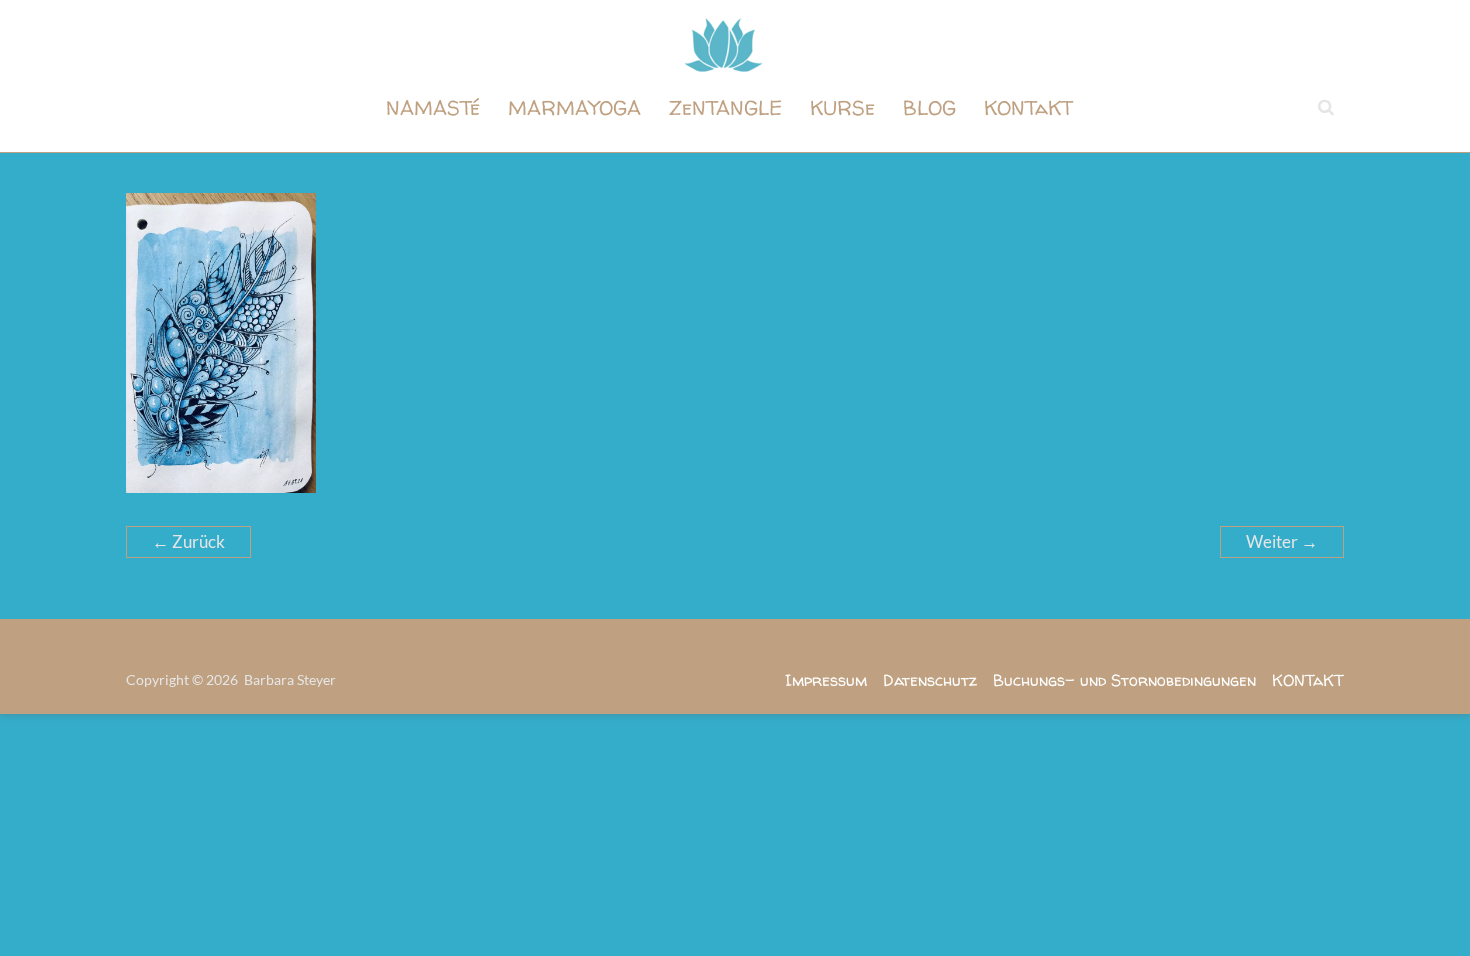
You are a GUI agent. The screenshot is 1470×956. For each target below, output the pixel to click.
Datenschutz (930, 680)
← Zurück (188, 541)
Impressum (826, 680)
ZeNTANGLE (725, 107)
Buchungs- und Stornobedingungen (1124, 680)
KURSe (842, 107)
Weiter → (1282, 541)
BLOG (929, 107)
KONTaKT (1028, 107)
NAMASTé (433, 107)
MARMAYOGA (574, 107)
